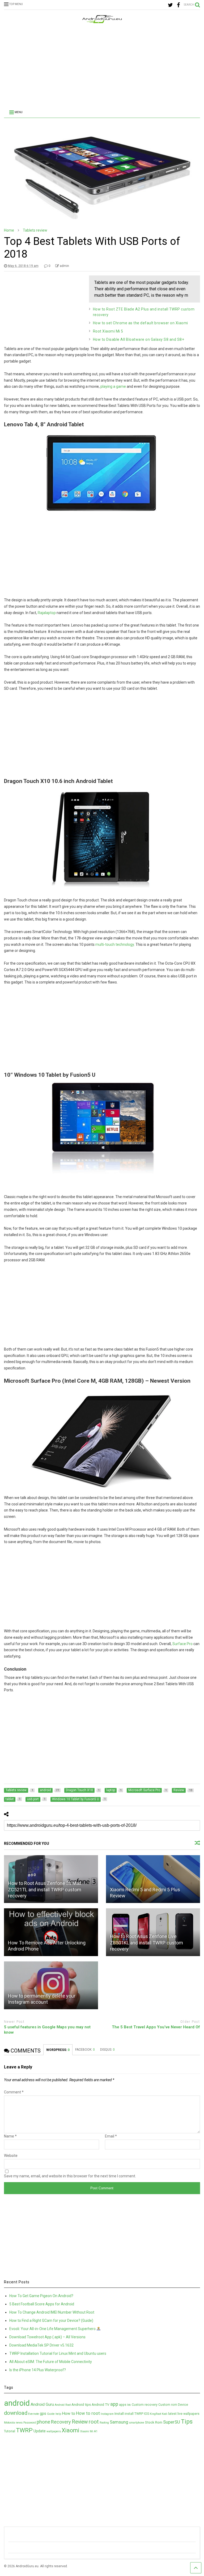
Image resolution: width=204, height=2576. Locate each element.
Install (119, 2413)
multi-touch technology (115, 944)
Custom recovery (145, 2405)
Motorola (9, 2423)
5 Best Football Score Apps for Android (42, 2304)
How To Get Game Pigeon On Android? (41, 2296)
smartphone (137, 2423)
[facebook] (178, 5)
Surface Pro (182, 1644)
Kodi (165, 2414)
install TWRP (134, 2414)
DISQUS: (107, 2050)
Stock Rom (154, 2422)
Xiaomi (71, 2430)
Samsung (119, 2422)
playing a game (113, 386)
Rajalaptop (47, 613)
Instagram (107, 2414)
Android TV (101, 2404)
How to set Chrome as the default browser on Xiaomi (141, 323)
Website (11, 2156)
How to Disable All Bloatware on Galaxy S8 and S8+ (139, 339)
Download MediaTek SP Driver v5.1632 (41, 2345)
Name (10, 2136)
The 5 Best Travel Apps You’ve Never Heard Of (156, 2027)
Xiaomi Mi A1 (89, 2431)
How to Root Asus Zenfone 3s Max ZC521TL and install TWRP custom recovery (45, 1889)
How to (69, 2413)
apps (123, 2405)
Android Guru (42, 2404)
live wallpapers (188, 2414)
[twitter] (170, 5)
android (17, 2403)
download (16, 2413)
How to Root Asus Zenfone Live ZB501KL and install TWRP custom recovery (146, 1943)
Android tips (81, 2404)
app (114, 2404)
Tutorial (10, 2431)
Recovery (61, 2422)
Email (111, 2136)
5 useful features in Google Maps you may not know (47, 2030)
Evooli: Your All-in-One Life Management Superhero (53, 2329)
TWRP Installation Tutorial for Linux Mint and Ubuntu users (58, 2353)
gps (43, 2413)
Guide (51, 2414)
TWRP (24, 2430)
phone (43, 2422)
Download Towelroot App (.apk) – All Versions (47, 2337)
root (94, 2422)
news (19, 2423)
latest (172, 2414)
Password (30, 2423)
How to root (88, 2413)
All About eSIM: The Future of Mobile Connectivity (51, 2362)
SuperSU (172, 2422)
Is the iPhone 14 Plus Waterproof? (38, 2370)
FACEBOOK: (85, 2050)
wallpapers (54, 2431)
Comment (14, 2092)
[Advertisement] (102, 67)
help (58, 2414)
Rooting (104, 2423)
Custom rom (168, 2405)
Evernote (34, 2414)
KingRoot (155, 2414)
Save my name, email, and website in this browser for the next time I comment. (70, 2176)
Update (40, 2431)
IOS (146, 2414)
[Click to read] (153, 1879)
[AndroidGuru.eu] (102, 21)
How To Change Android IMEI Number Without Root (52, 2312)
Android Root (63, 2405)
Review (80, 2422)
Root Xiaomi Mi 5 (108, 331)
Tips (187, 2421)
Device (183, 2405)
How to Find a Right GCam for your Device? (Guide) (51, 2320)
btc (129, 2405)
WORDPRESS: (58, 2050)
